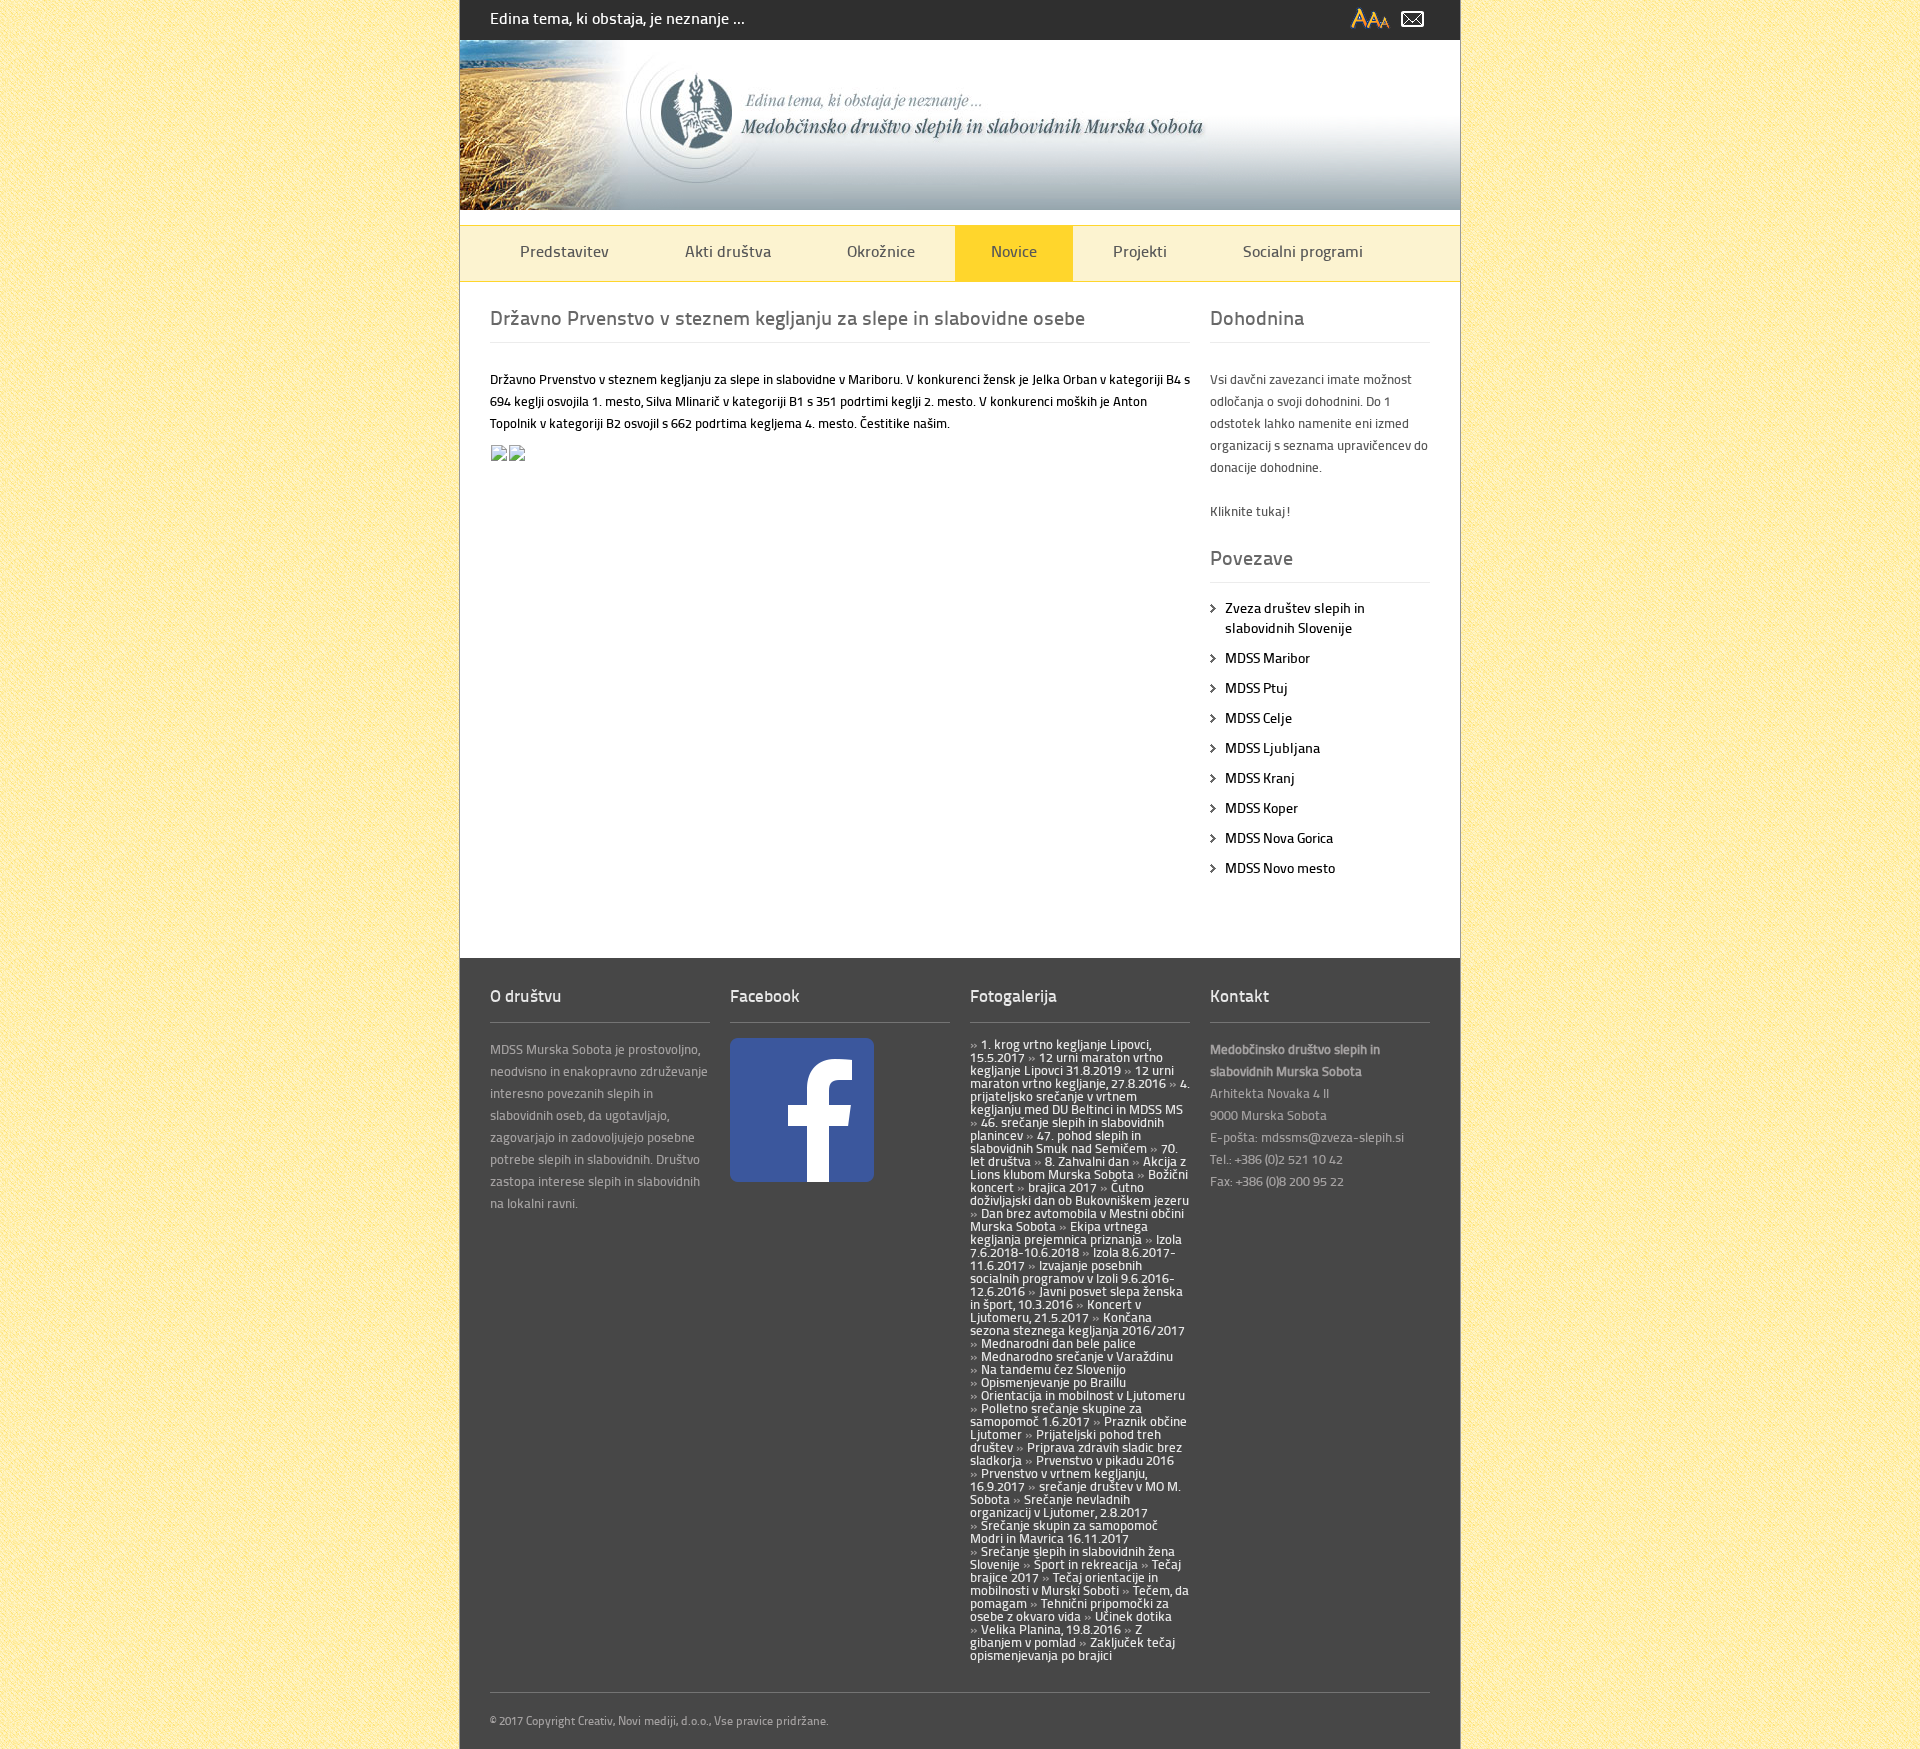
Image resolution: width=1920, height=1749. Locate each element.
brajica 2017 (1061, 1187)
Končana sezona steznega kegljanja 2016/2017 (1077, 1323)
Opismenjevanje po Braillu (1052, 1382)
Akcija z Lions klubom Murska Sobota (1078, 1167)
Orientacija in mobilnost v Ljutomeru (1081, 1395)
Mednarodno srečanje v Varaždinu (1075, 1356)
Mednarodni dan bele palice (1057, 1343)
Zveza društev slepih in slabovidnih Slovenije (1295, 617)
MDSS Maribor (1267, 657)
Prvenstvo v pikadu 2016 (1103, 1460)
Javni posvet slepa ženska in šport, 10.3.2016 (1076, 1297)
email (1412, 19)
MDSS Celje (1258, 717)
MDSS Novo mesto (1280, 867)
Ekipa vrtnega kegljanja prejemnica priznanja (1059, 1232)
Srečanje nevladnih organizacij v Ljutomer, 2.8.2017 (1059, 1505)
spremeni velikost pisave (1371, 19)
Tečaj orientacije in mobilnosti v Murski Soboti (1064, 1583)
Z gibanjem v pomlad (1056, 1635)
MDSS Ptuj (1256, 687)
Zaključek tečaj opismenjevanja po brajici (1072, 1648)
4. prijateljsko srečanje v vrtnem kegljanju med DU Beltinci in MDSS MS (1080, 1096)
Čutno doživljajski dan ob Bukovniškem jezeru (1079, 1193)
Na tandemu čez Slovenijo (1052, 1369)
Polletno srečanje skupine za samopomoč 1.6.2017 (1056, 1414)
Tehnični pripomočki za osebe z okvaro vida (1069, 1609)
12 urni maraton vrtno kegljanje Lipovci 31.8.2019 (1066, 1063)
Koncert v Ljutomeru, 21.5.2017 (1055, 1310)
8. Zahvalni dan (1085, 1161)
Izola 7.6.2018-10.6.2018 (1076, 1245)
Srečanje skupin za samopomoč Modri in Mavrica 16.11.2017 (1064, 1531)
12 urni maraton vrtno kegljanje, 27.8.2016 (1072, 1076)
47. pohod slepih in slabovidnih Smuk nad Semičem (1058, 1141)
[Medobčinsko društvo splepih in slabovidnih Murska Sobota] (960, 205)
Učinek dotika (1132, 1616)
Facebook (765, 995)
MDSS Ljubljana (1272, 747)
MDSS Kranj (1260, 777)
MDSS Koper (1261, 807)
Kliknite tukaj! (1251, 511)
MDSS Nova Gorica (1279, 837)
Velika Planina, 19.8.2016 (1049, 1629)
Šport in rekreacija (1084, 1564)
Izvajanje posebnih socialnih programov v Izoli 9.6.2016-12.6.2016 (1072, 1278)
